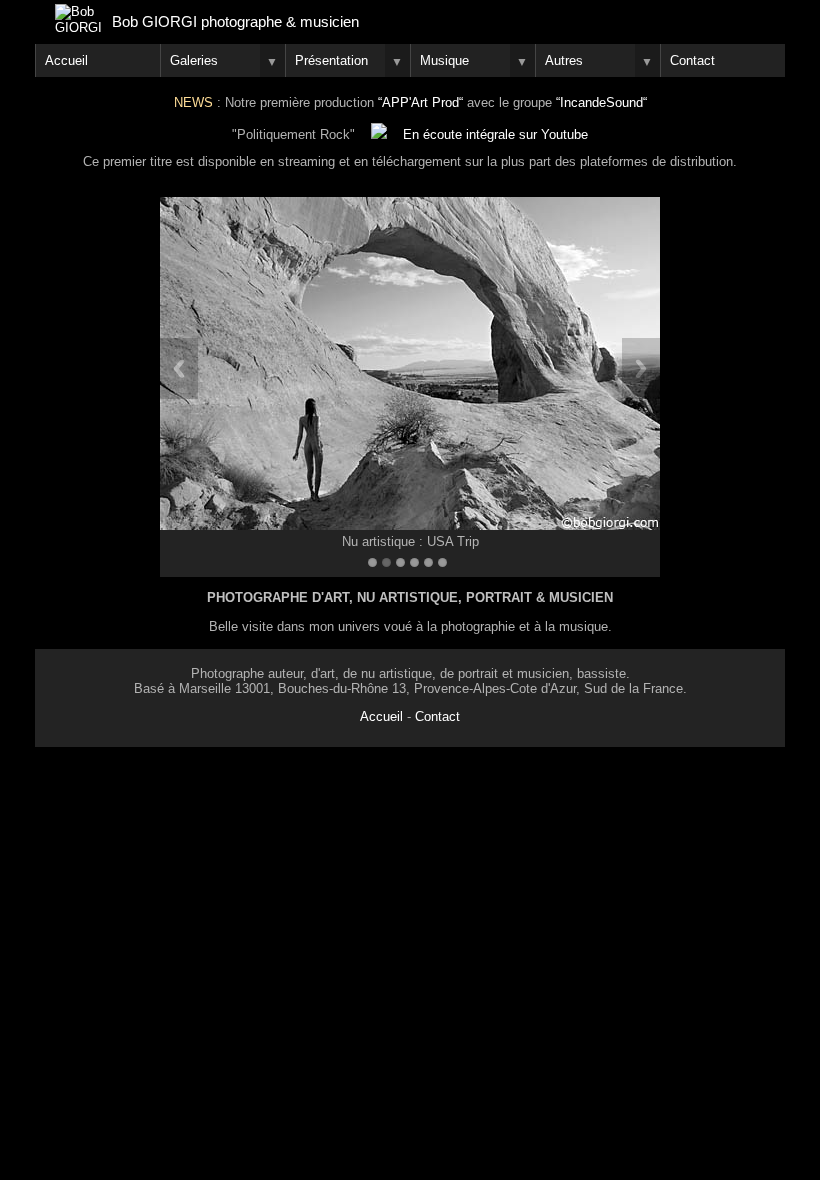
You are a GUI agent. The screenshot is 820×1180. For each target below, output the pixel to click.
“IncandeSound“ (601, 102)
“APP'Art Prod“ (420, 102)
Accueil (66, 60)
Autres (564, 60)
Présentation (331, 60)
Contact (437, 716)
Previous (179, 368)
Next (641, 368)
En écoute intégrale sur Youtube (487, 134)
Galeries (194, 60)
